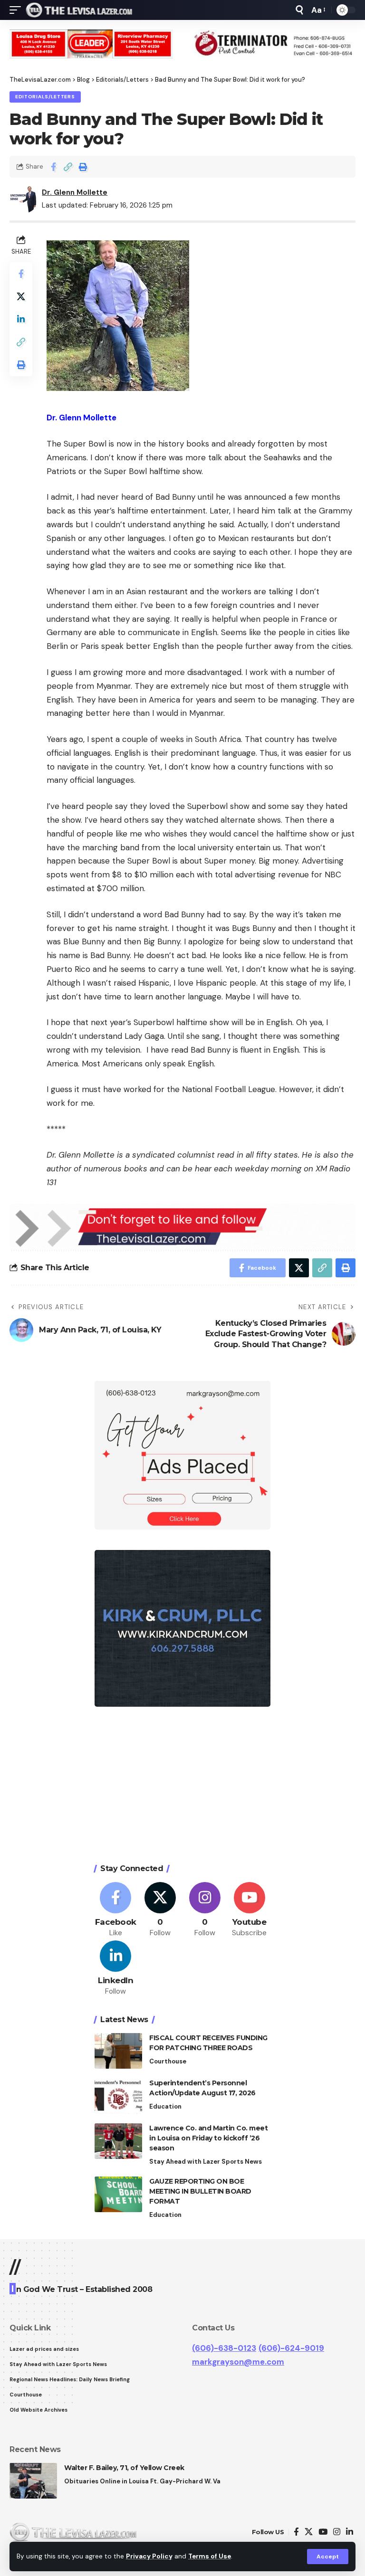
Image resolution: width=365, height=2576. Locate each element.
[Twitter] (160, 1910)
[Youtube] (249, 1910)
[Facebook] (116, 1910)
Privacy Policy (149, 2556)
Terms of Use (210, 2556)
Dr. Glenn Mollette (75, 192)
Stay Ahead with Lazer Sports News (206, 2162)
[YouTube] (323, 2532)
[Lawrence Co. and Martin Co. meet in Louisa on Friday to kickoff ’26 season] (118, 2141)
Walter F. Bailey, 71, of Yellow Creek (124, 2468)
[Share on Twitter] (21, 296)
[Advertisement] (182, 1787)
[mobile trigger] (18, 10)
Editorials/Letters (45, 97)
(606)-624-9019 (291, 2348)
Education (165, 2106)
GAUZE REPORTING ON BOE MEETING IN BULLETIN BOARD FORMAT (200, 2191)
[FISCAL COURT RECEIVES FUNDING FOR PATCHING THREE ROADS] (118, 2051)
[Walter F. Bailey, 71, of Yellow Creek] (33, 2481)
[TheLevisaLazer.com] (79, 10)
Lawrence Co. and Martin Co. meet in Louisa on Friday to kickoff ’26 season (208, 2138)
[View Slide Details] (91, 44)
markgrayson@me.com (238, 2362)
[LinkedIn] (116, 1969)
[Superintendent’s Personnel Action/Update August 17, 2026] (118, 2096)
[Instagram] (205, 1910)
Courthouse (168, 2061)
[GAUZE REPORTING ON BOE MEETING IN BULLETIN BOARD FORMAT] (118, 2194)
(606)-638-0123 (224, 2348)
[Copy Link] (68, 167)
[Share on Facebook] (53, 167)
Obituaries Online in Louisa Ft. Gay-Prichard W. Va (142, 2481)
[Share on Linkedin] (21, 319)
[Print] (83, 167)
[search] (299, 10)
